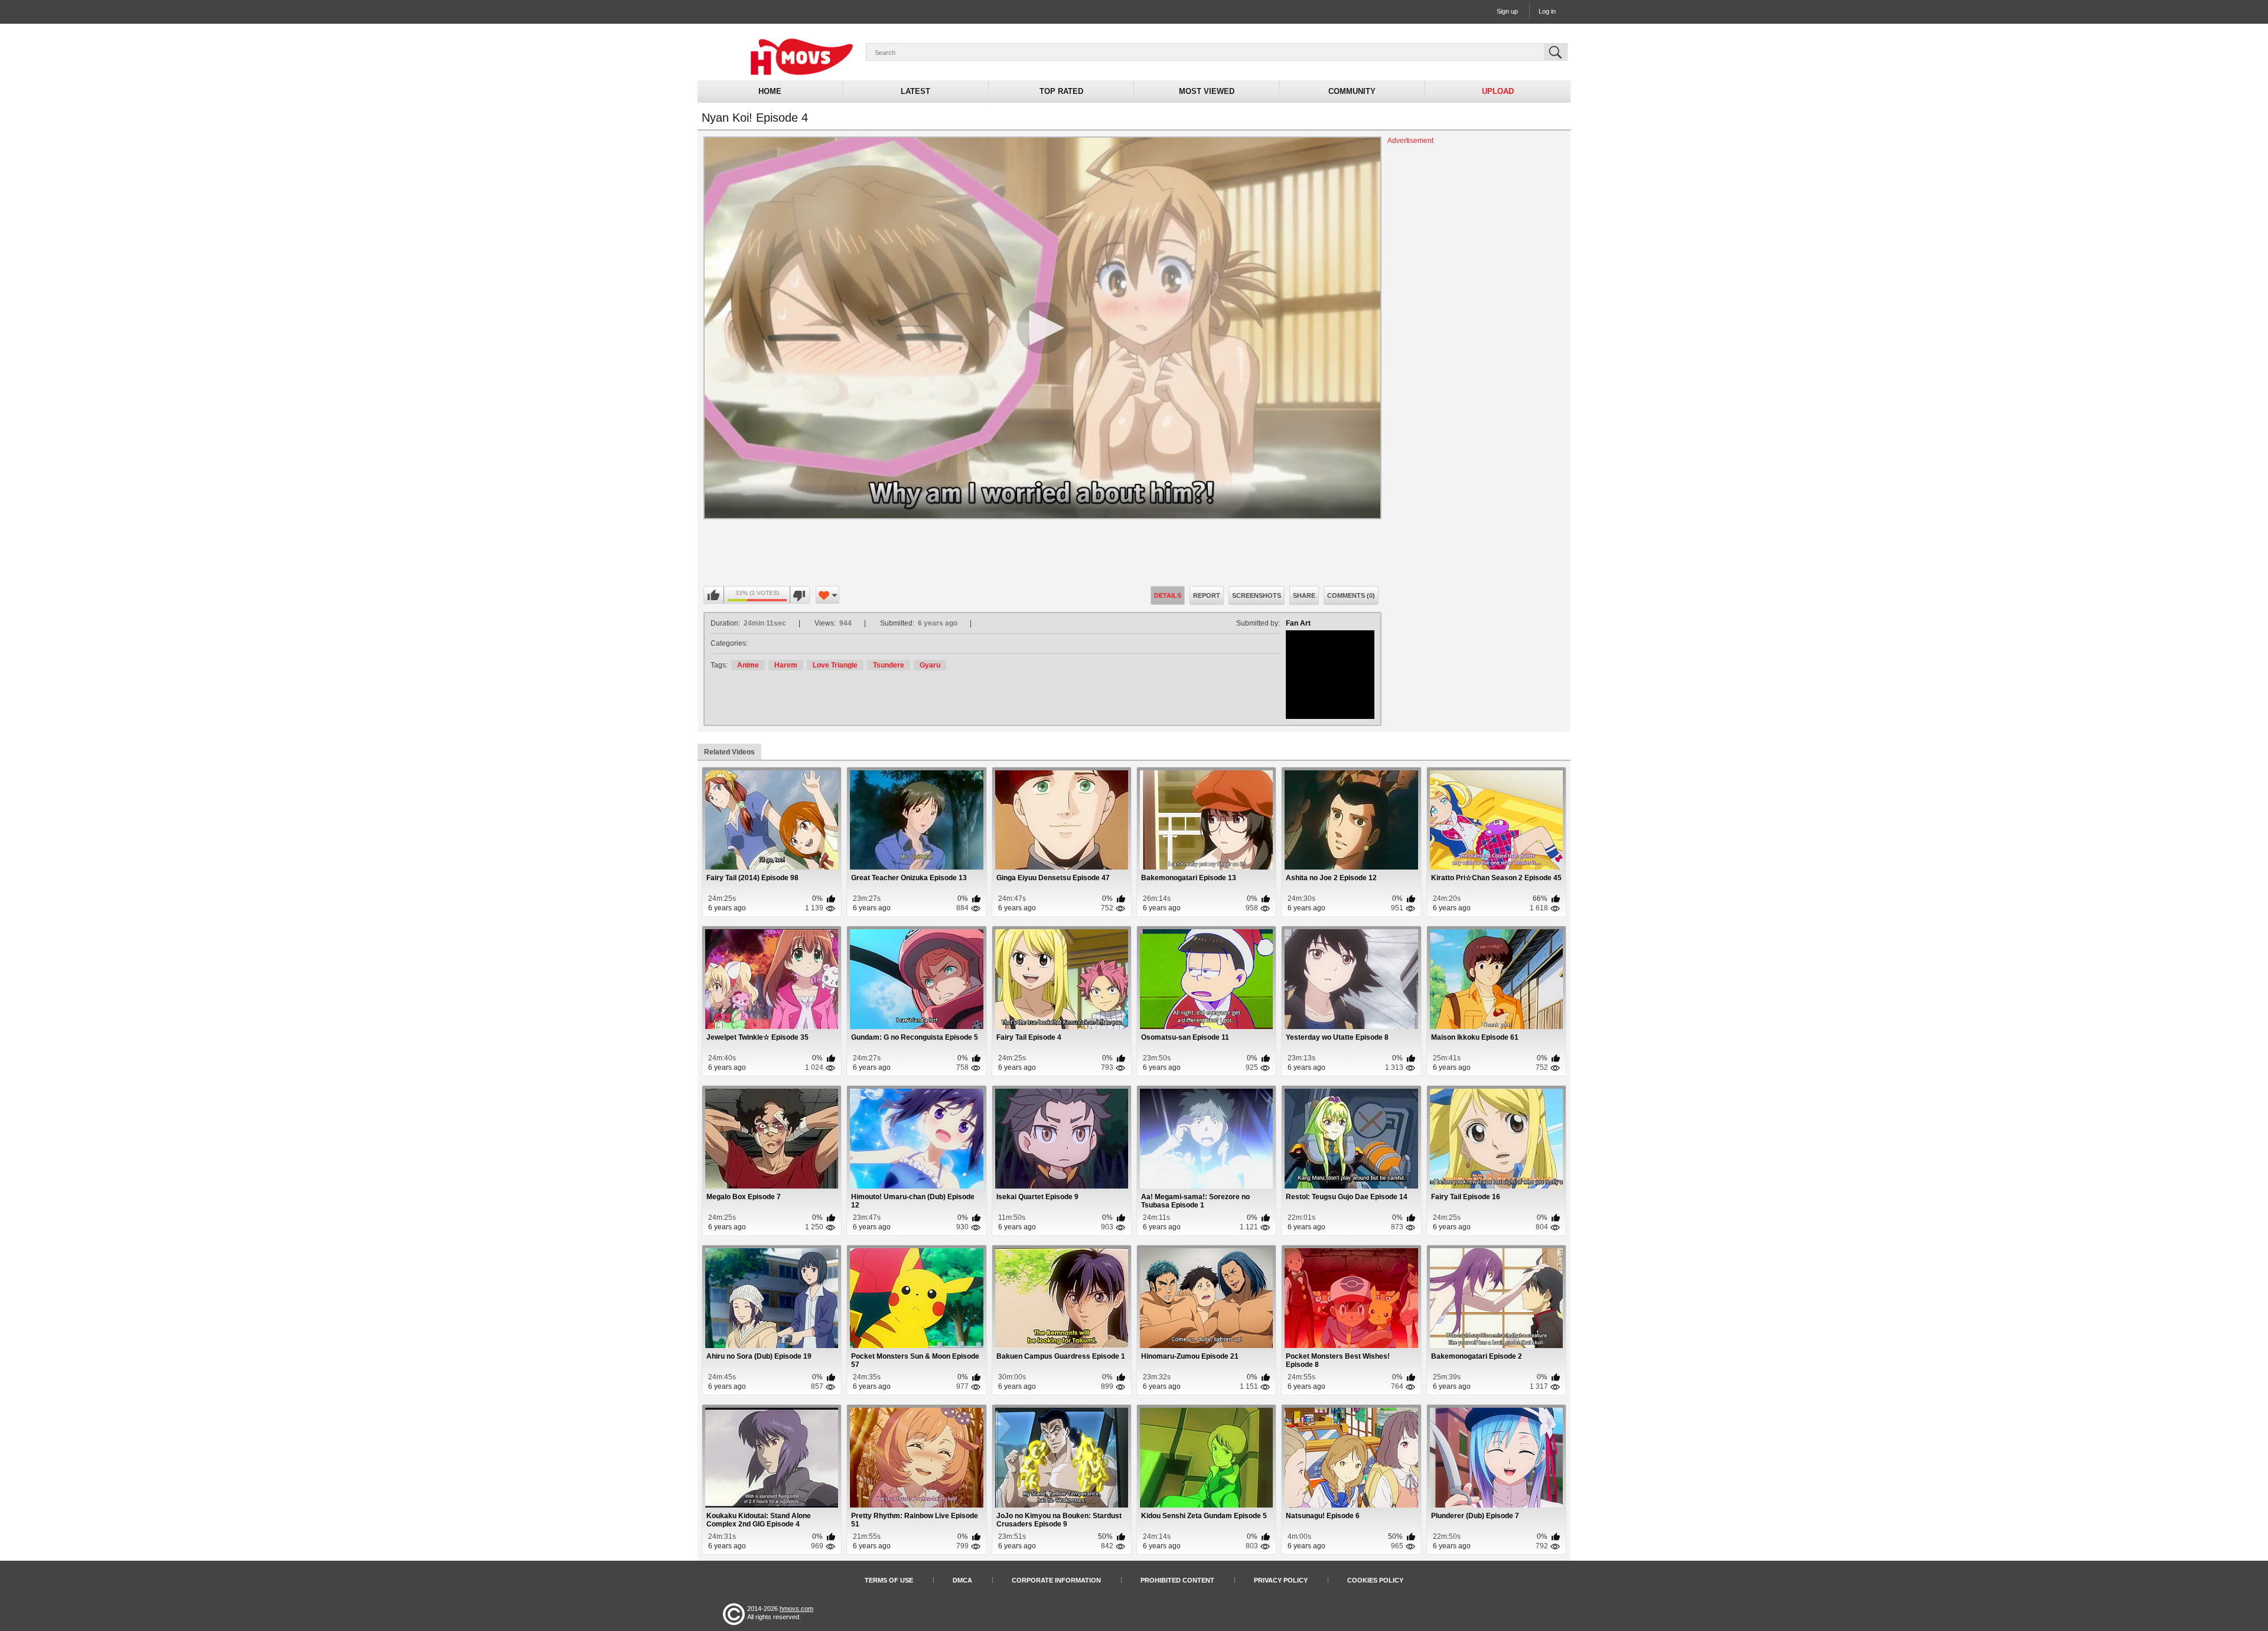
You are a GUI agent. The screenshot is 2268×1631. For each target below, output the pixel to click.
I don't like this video (799, 595)
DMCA (962, 1580)
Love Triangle (835, 665)
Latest (915, 91)
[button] (1042, 328)
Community (1352, 91)
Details (1168, 595)
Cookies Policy (1375, 1580)
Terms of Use (889, 1580)
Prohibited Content (1177, 1580)
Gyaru (930, 665)
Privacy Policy (1281, 1580)
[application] (1042, 328)
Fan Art (1298, 623)
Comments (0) (1351, 595)
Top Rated (1061, 91)
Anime (748, 665)
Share (1304, 595)
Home (770, 91)
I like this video (714, 595)
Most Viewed (1207, 91)
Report (1207, 595)
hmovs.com (796, 1609)
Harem (786, 665)
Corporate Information (1056, 1580)
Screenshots (1257, 595)
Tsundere (889, 665)
